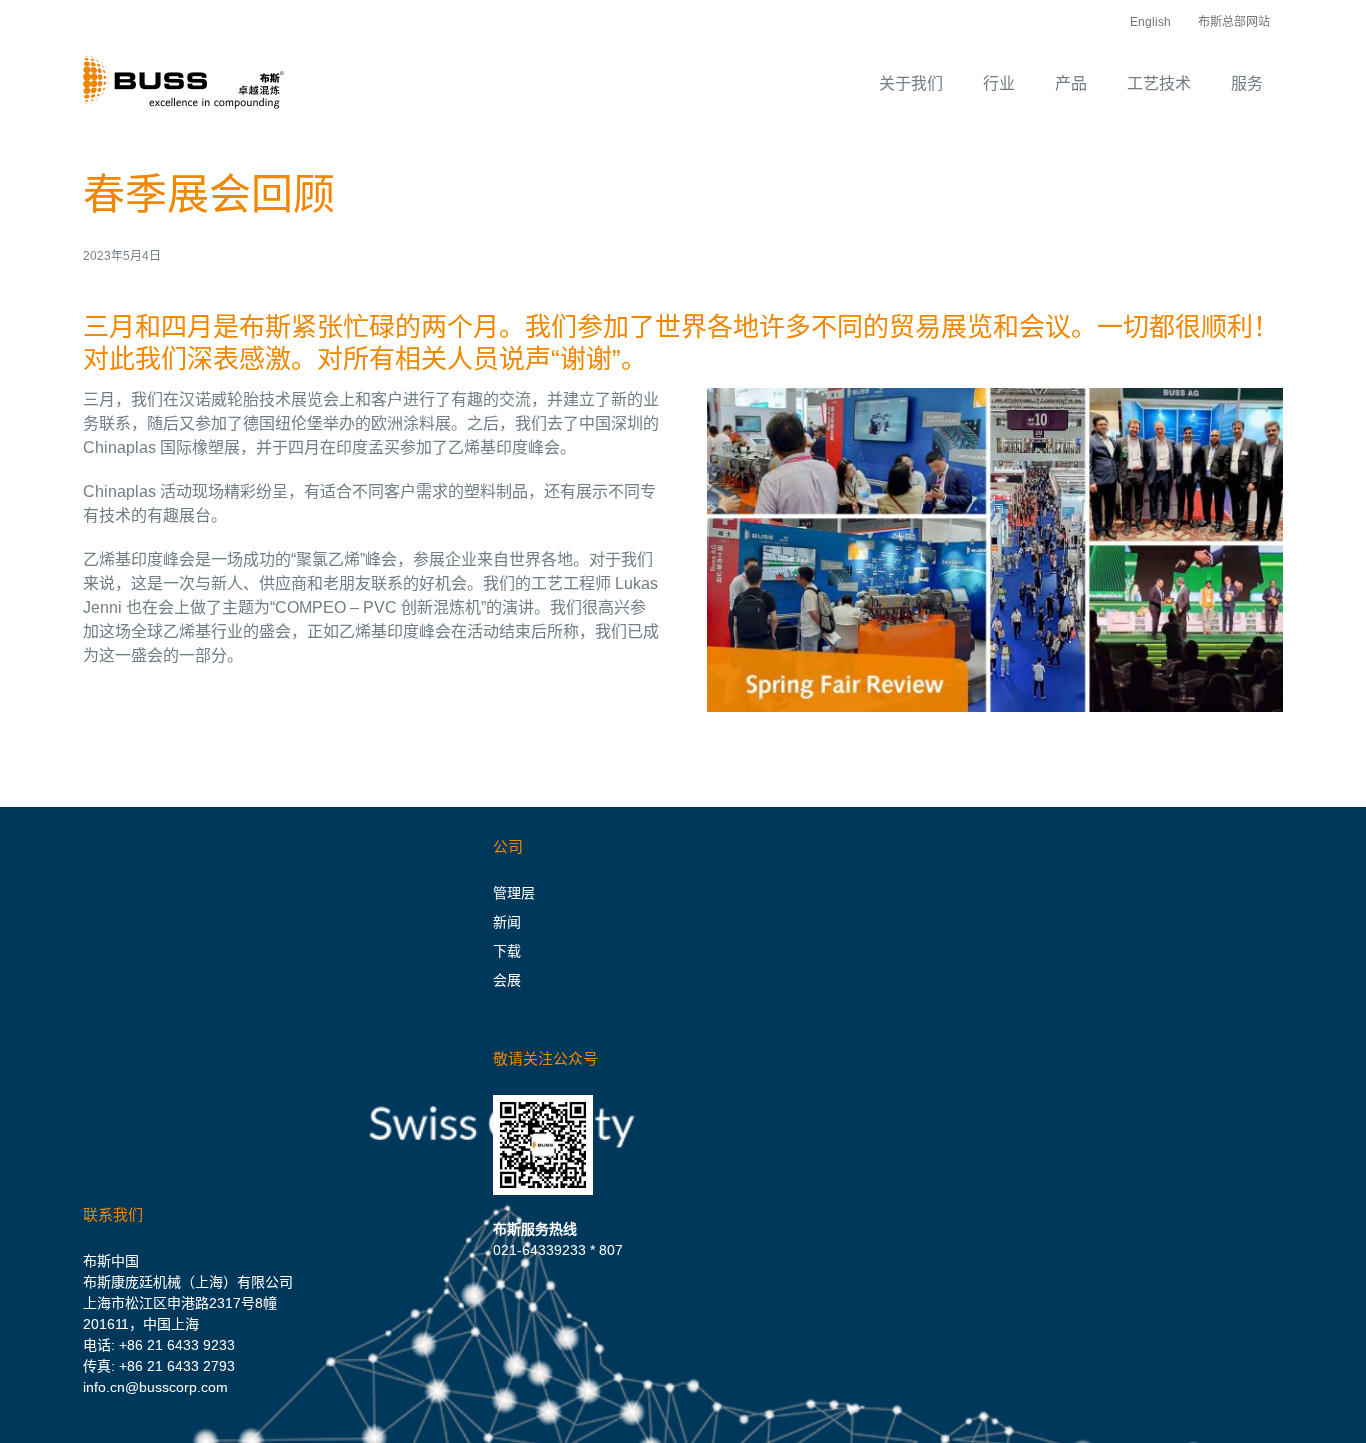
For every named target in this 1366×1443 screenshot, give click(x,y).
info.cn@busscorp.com (155, 1387)
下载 (507, 951)
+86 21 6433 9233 (177, 1345)
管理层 (514, 893)
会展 (507, 980)
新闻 (507, 922)
